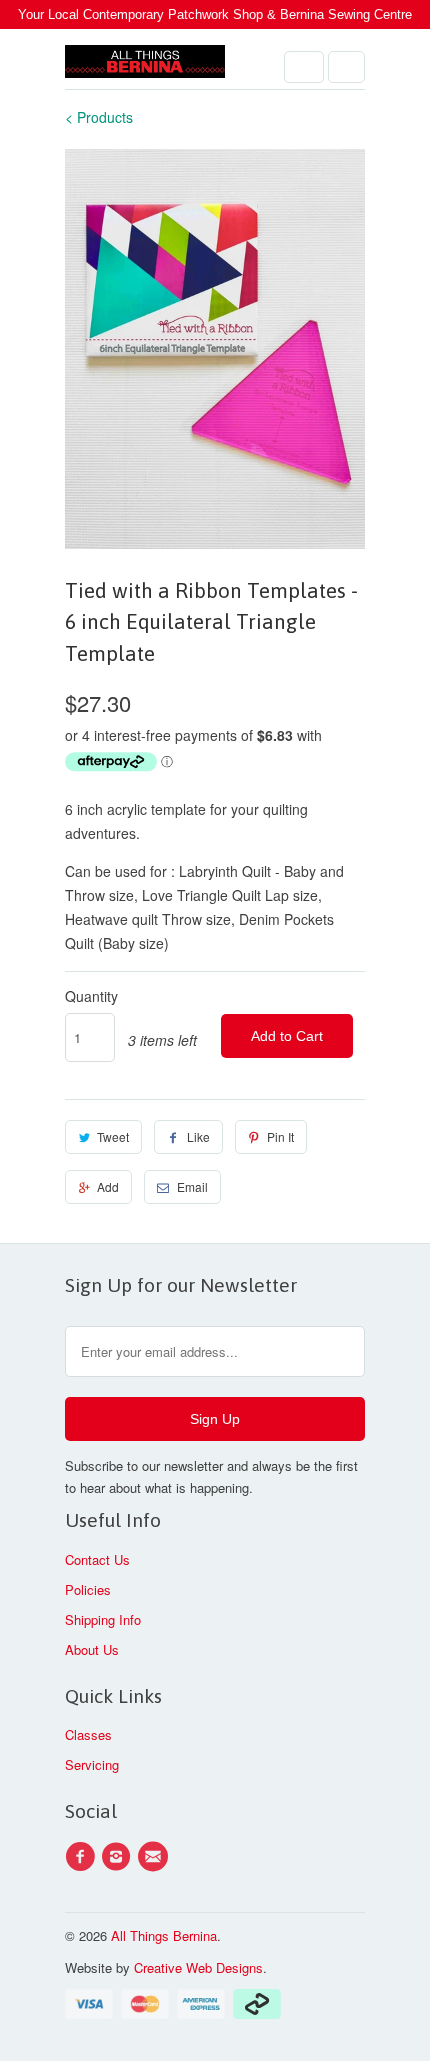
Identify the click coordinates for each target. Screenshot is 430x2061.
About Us (92, 1649)
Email (192, 1186)
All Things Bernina (164, 1935)
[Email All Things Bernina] (156, 1857)
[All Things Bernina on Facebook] (83, 1857)
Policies (88, 1589)
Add (108, 1186)
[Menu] (304, 67)
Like (198, 1136)
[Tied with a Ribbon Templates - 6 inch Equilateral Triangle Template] (215, 349)
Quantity (91, 996)
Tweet (113, 1136)
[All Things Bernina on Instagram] (119, 1857)
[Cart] (346, 67)
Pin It (280, 1136)
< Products (99, 117)
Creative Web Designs (198, 1967)
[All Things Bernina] (145, 66)
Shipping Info (103, 1619)
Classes (88, 1734)
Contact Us (97, 1559)
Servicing (92, 1764)
